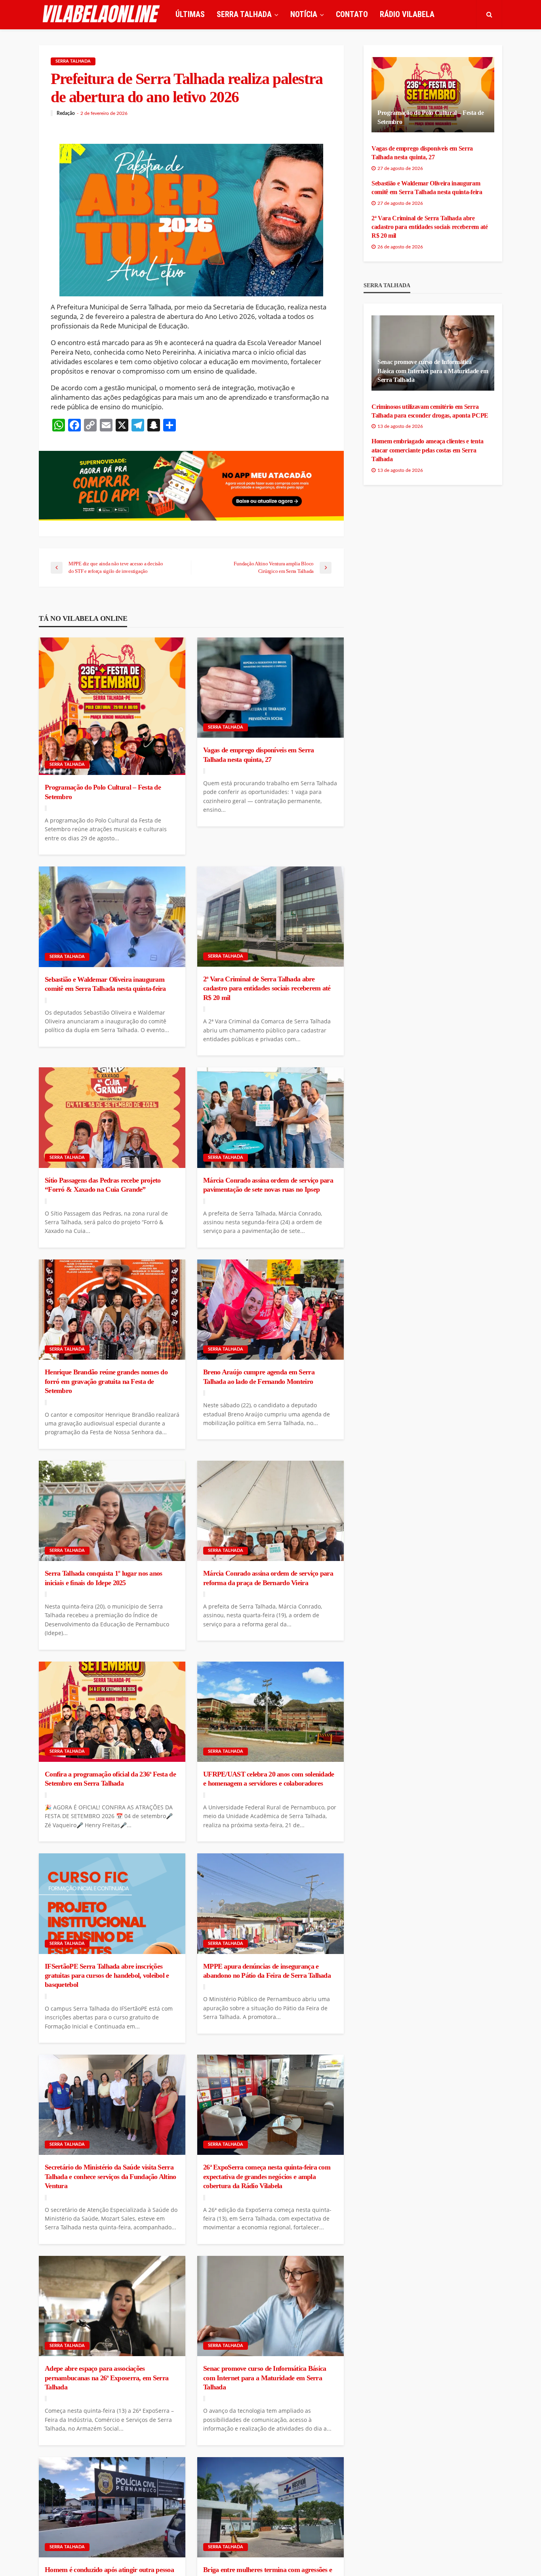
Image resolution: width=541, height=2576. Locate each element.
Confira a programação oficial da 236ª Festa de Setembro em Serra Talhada (110, 1779)
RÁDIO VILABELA (407, 14)
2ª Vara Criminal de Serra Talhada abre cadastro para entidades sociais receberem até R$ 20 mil (267, 988)
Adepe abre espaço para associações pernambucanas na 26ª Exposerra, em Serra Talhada (107, 2378)
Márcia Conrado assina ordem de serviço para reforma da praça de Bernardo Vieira (268, 1578)
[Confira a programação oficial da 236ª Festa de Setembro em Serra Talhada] (112, 1712)
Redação (66, 113)
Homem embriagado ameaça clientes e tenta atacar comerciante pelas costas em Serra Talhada (427, 450)
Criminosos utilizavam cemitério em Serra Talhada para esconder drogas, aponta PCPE (430, 411)
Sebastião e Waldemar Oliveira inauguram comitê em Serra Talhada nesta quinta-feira (105, 984)
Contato (352, 14)
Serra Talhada (73, 61)
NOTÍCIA (304, 14)
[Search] (489, 14)
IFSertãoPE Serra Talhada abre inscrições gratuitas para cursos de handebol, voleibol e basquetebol (107, 1976)
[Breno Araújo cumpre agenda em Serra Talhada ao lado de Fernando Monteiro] (270, 1310)
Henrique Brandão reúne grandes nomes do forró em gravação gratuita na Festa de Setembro (106, 1381)
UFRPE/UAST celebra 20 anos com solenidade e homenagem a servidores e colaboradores (269, 1779)
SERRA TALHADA (244, 14)
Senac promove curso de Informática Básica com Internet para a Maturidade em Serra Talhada (265, 2378)
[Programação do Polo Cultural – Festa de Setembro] (112, 706)
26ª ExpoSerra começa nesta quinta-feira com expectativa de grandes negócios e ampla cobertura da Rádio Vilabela (267, 2176)
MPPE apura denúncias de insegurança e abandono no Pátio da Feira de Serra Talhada (267, 1971)
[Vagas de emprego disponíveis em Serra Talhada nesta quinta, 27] (270, 688)
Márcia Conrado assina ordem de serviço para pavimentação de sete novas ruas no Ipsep (268, 1185)
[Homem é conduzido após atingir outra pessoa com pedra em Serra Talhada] (112, 2507)
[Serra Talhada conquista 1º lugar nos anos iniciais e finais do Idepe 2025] (112, 1511)
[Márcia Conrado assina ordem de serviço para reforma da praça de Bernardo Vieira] (270, 1511)
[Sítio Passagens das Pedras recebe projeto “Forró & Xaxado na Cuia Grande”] (112, 1118)
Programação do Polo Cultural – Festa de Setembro (103, 792)
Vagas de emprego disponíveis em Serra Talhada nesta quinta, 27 (258, 755)
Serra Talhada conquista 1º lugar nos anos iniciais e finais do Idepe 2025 (103, 1578)
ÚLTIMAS (190, 14)
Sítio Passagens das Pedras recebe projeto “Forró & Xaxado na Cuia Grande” (103, 1185)
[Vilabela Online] (102, 14)
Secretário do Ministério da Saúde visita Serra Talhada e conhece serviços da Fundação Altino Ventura (110, 2176)
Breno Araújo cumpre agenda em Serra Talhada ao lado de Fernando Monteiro (259, 1377)
